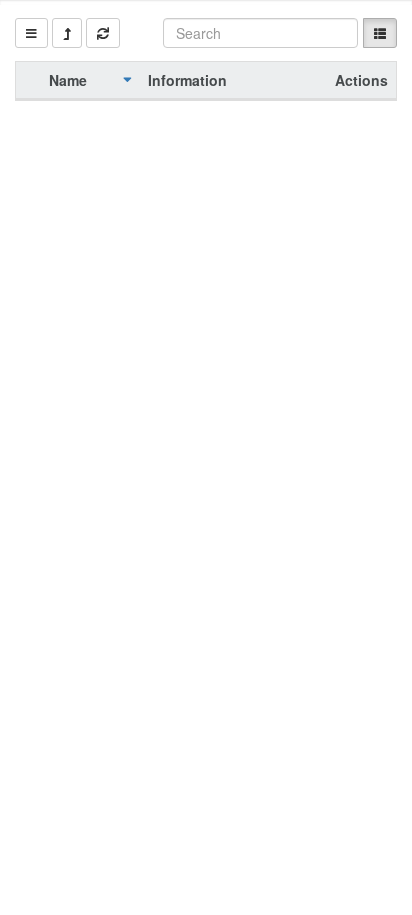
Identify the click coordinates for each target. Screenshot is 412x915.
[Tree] (31, 33)
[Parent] (67, 33)
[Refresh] (103, 33)
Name (68, 80)
